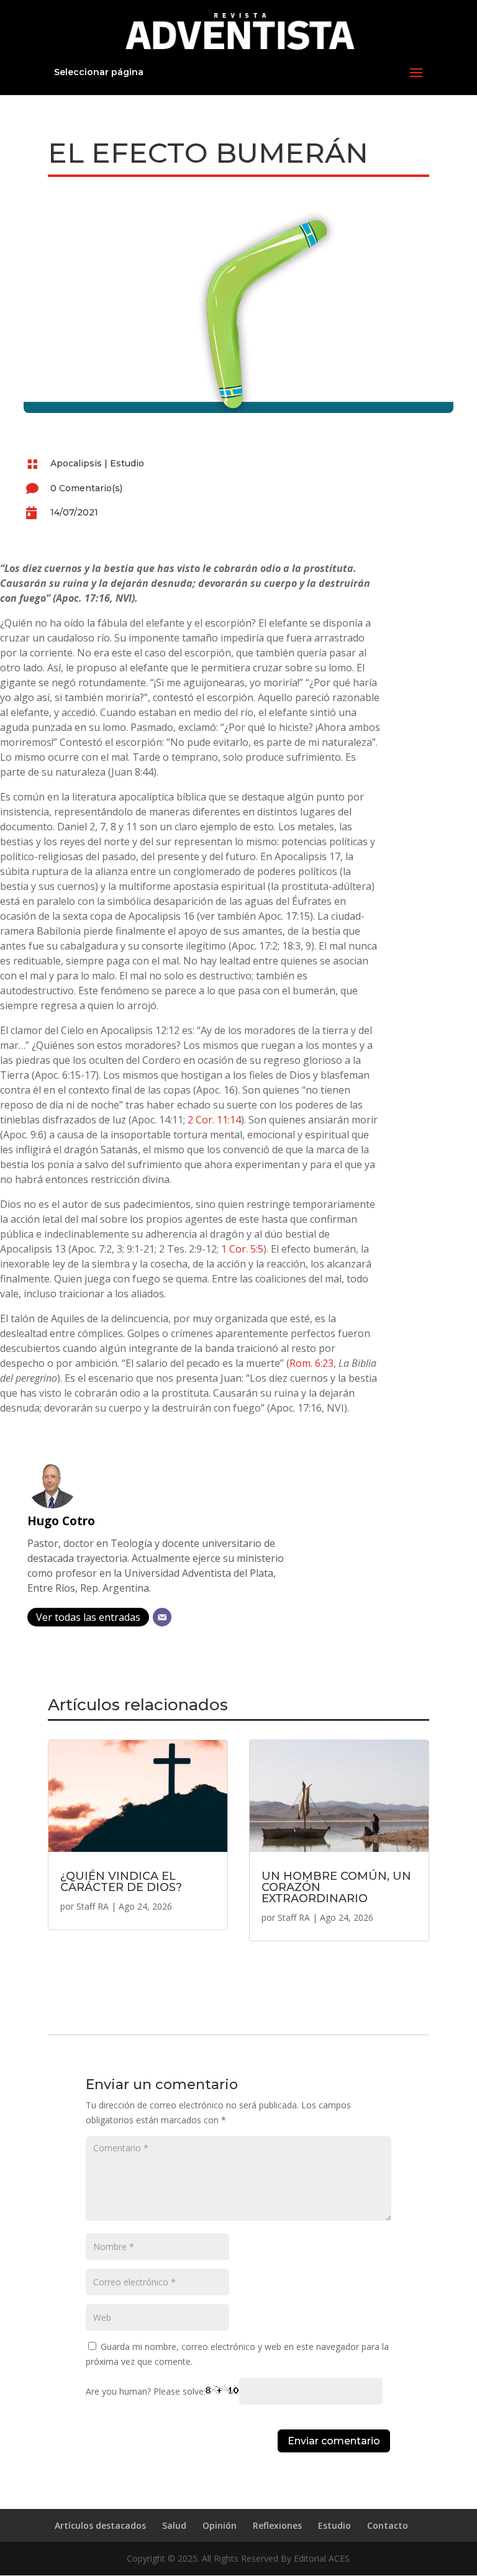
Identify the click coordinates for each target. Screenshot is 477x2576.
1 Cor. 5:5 (242, 1249)
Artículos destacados (100, 2525)
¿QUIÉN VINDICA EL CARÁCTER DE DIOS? (121, 1882)
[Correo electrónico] (162, 1617)
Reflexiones (277, 2525)
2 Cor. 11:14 (214, 1120)
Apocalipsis (76, 463)
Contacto (388, 2525)
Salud (174, 2525)
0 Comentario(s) (86, 488)
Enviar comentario (334, 2441)
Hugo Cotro (61, 1521)
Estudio (127, 463)
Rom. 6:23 (311, 1363)
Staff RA (93, 1906)
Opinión (220, 2525)
